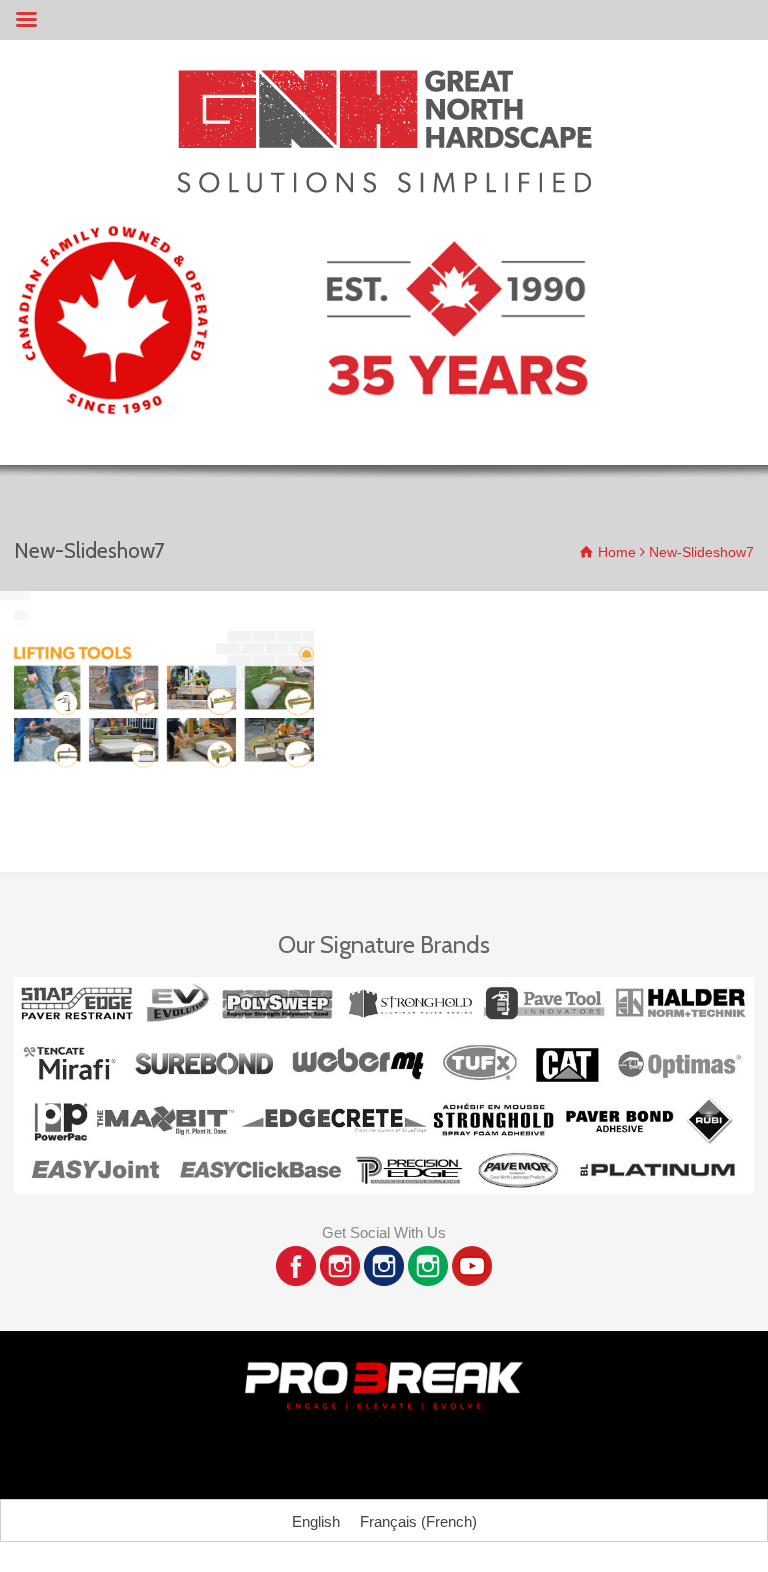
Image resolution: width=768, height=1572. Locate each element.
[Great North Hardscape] (384, 187)
